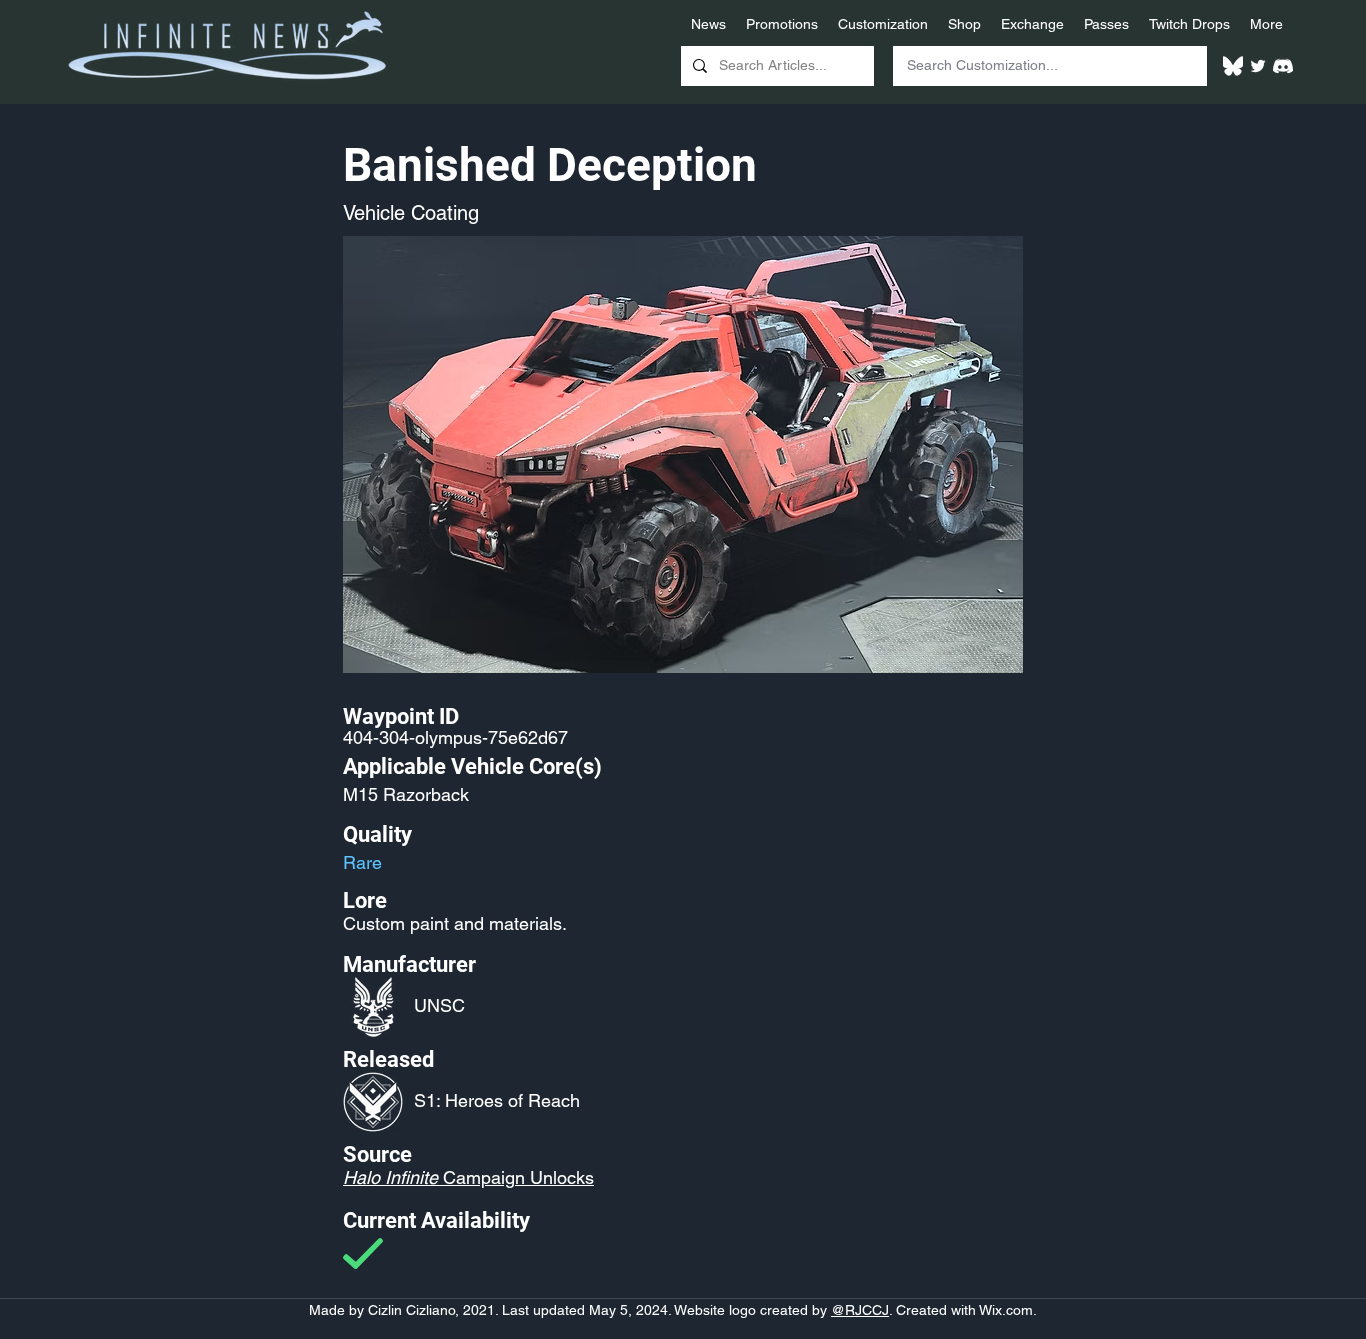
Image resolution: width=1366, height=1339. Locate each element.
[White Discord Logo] (1283, 66)
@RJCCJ (860, 1310)
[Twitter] (1258, 66)
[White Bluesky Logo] (1233, 66)
